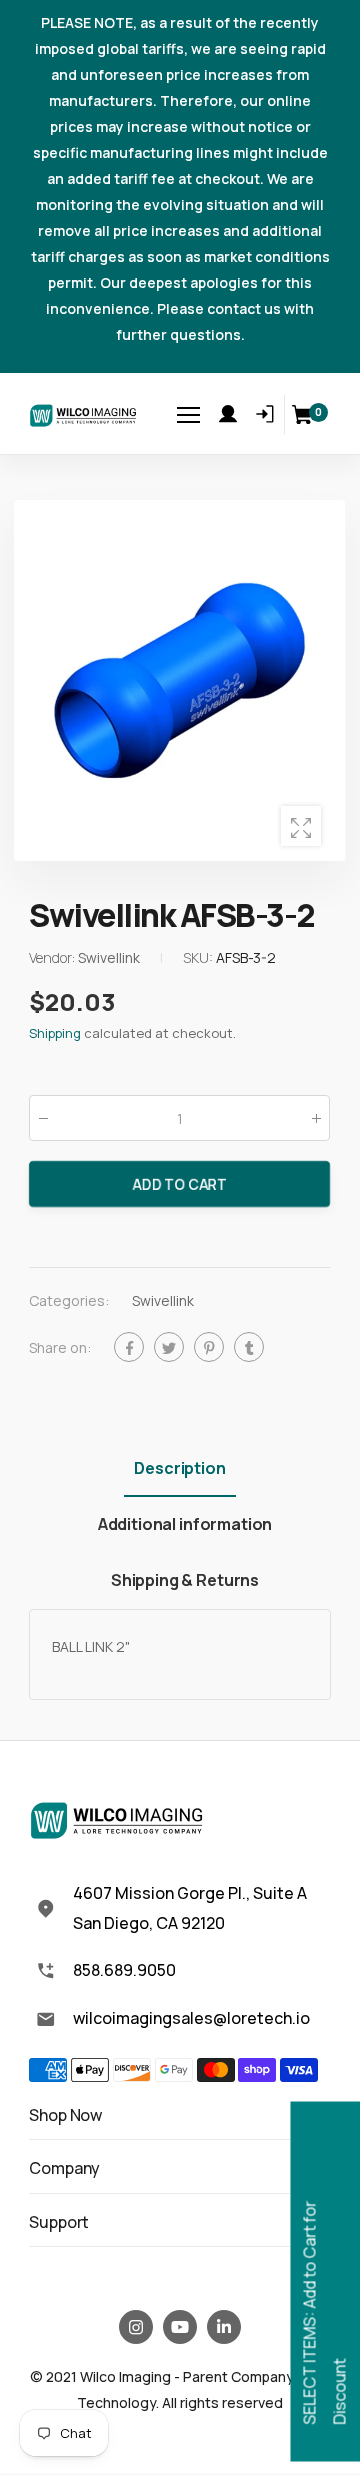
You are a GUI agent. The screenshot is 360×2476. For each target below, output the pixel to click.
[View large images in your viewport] (301, 826)
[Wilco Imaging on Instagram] (136, 2327)
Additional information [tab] (185, 1524)
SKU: (199, 958)
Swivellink (163, 1301)
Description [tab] (179, 1468)
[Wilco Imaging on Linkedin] (224, 2327)
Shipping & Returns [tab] (185, 1580)
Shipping (55, 1034)
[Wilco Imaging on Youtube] (180, 2327)
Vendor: (53, 958)
